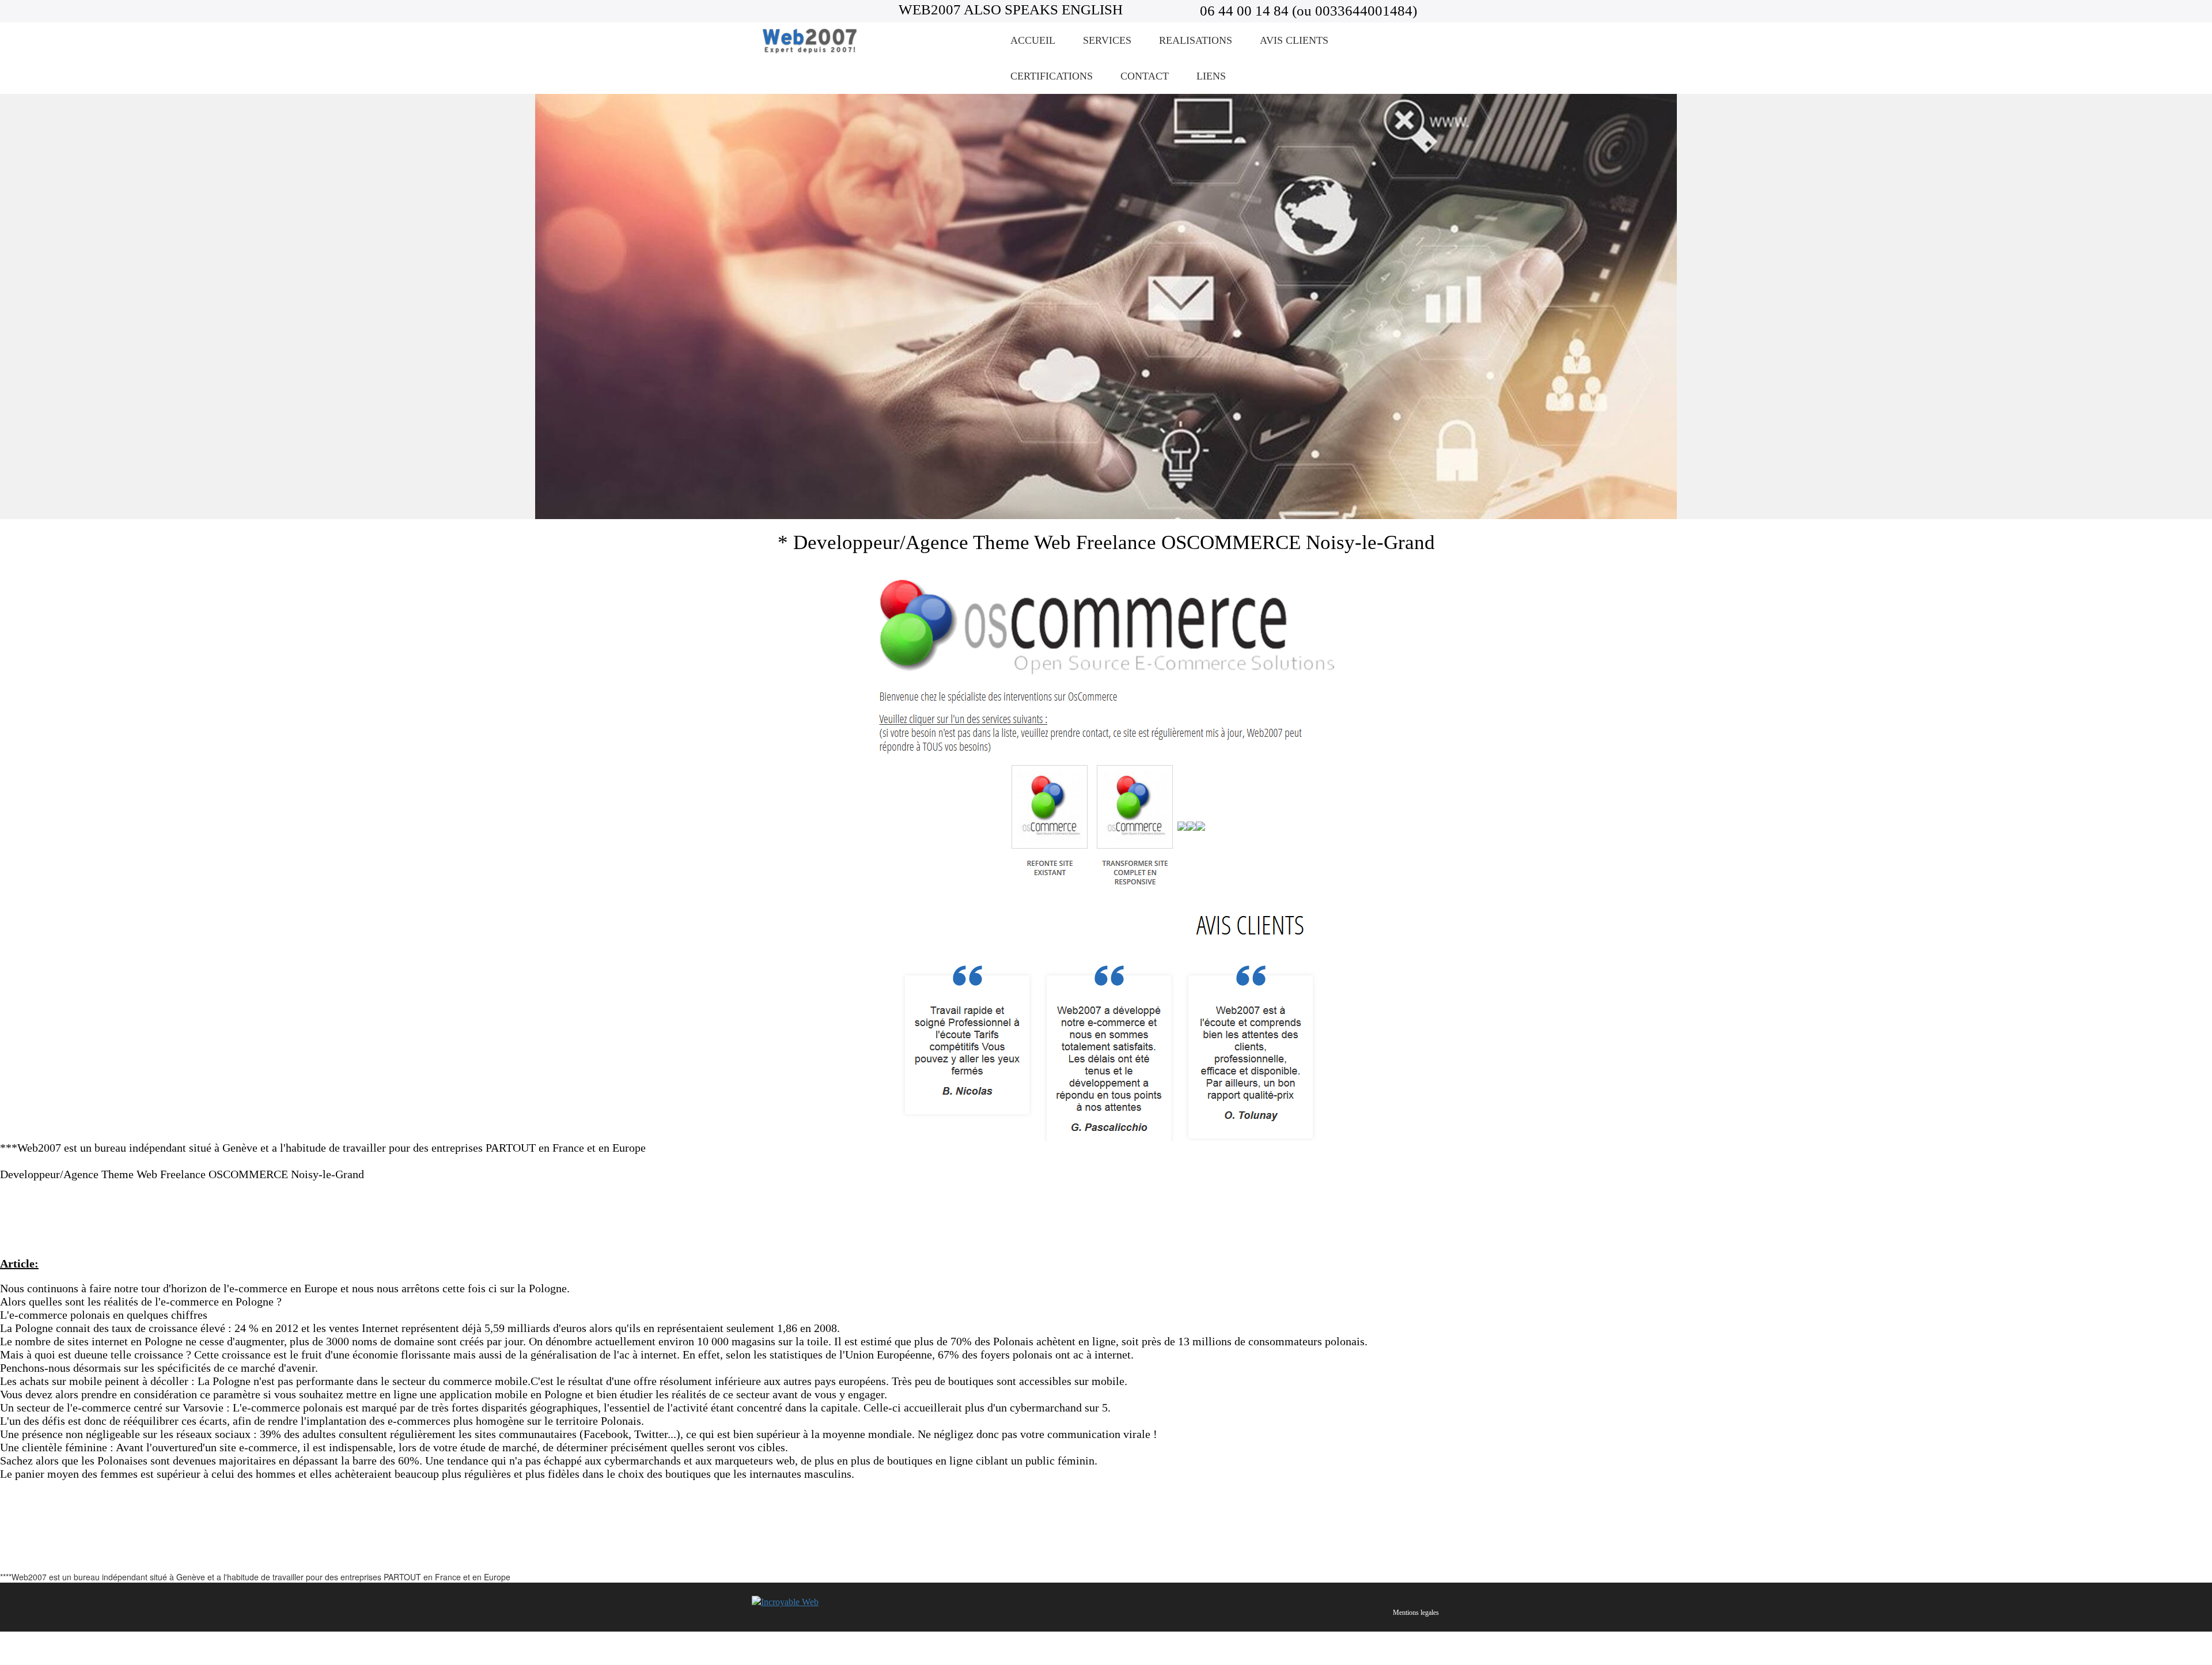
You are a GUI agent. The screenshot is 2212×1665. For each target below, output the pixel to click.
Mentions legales (1416, 1613)
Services (1107, 40)
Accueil (1033, 40)
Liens (1211, 76)
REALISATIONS (1196, 40)
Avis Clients (1294, 40)
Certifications (1052, 76)
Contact (1145, 76)
